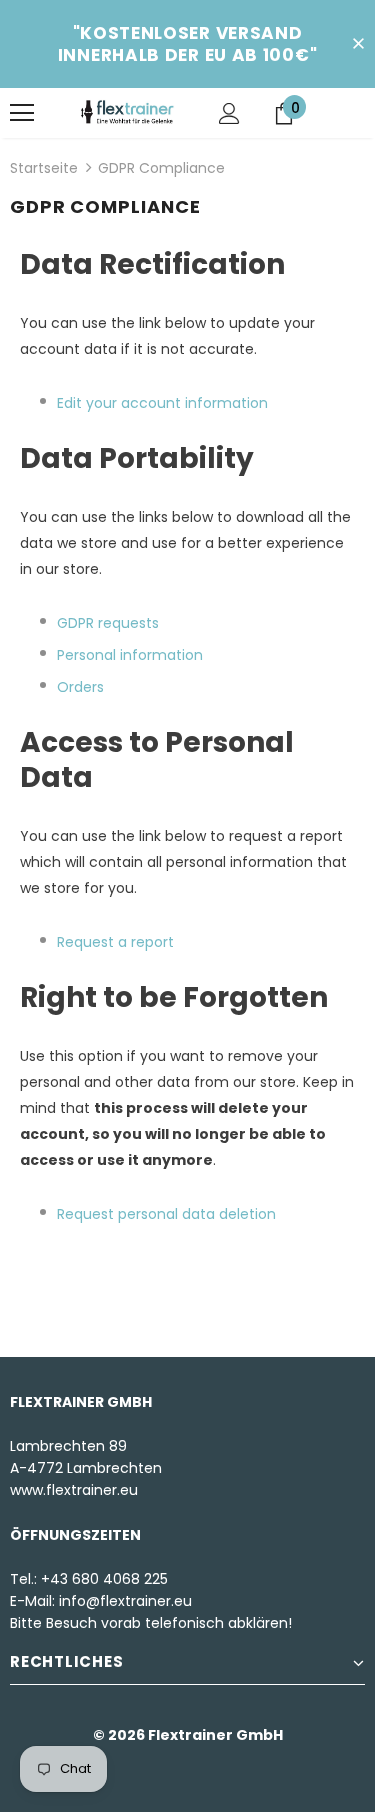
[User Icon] (229, 113)
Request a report (115, 942)
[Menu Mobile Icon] (22, 113)
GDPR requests (108, 623)
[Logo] (127, 112)
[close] (358, 44)
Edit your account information (162, 403)
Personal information (130, 655)
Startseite (44, 168)
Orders (80, 687)
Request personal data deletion (166, 1214)
